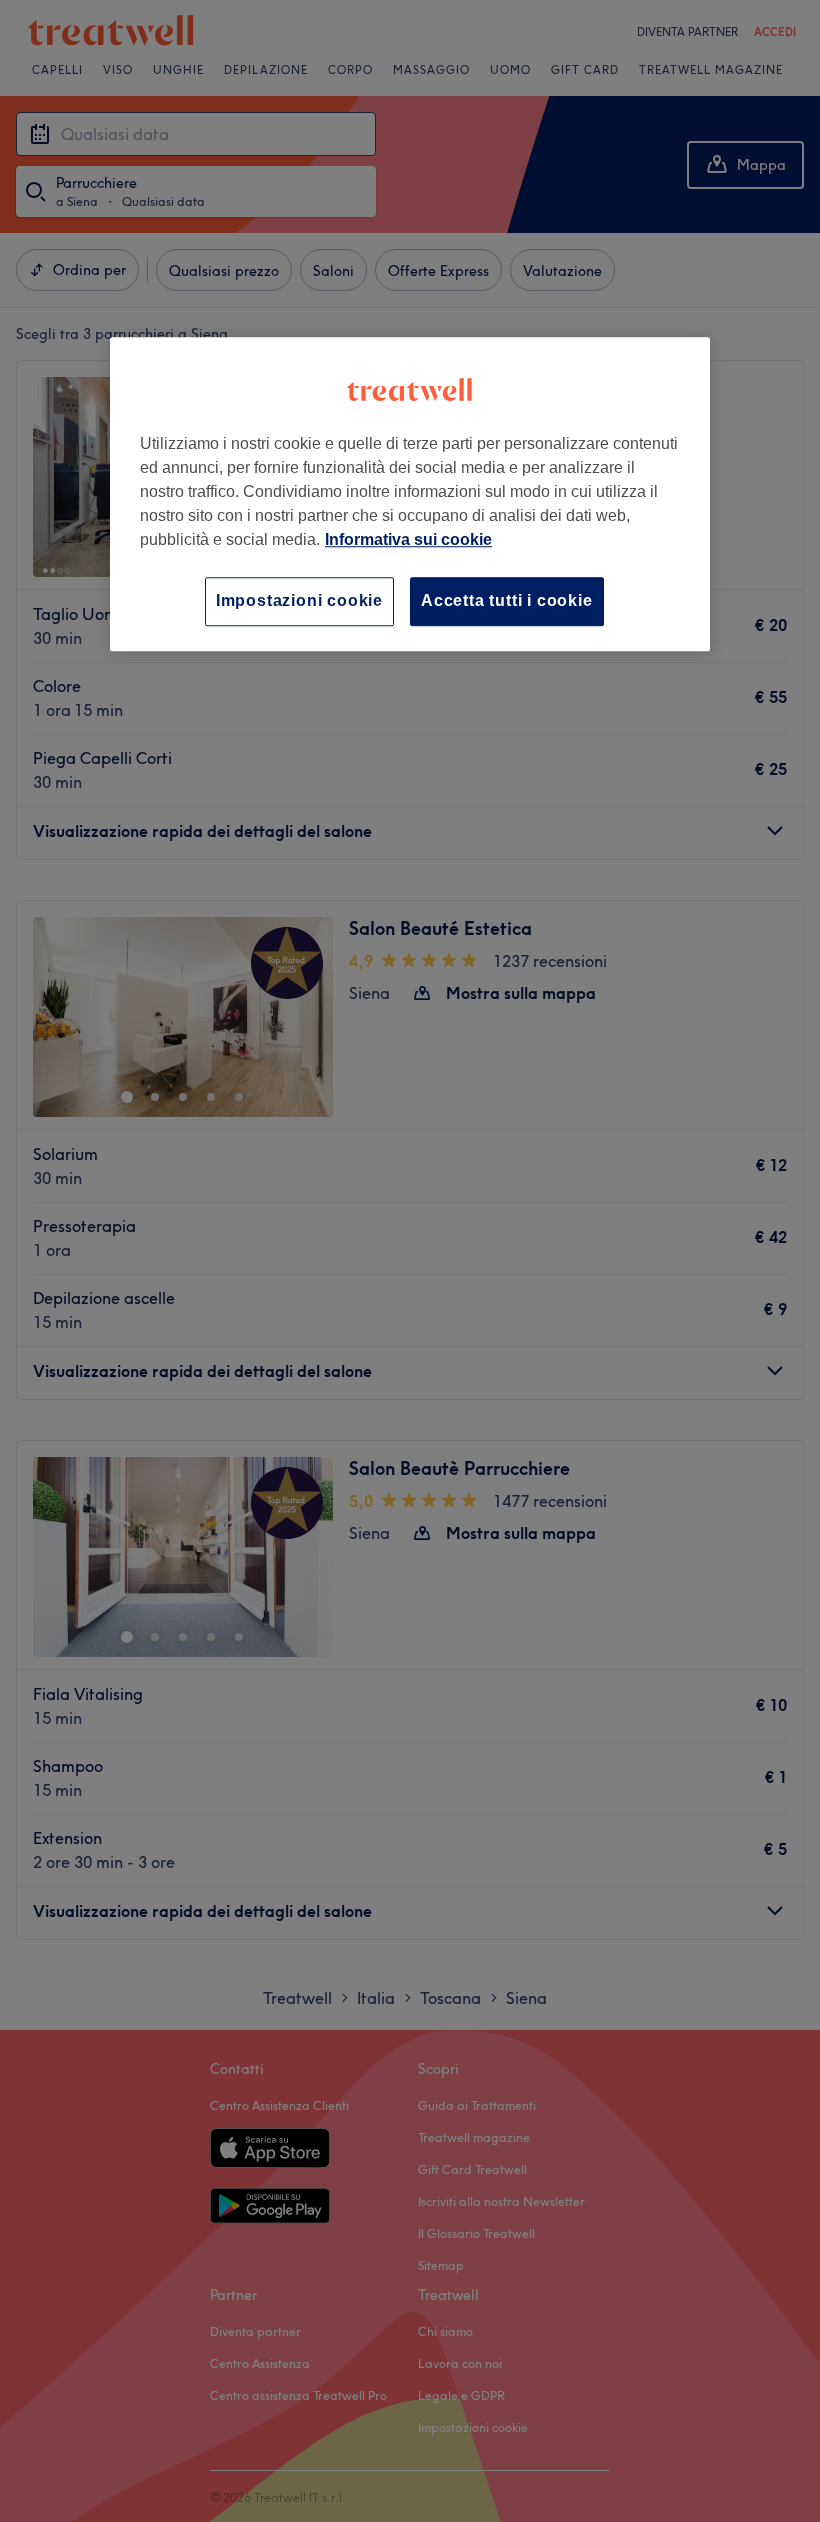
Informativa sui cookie (408, 540)
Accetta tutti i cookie (507, 601)
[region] (410, 494)
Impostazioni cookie (299, 601)
